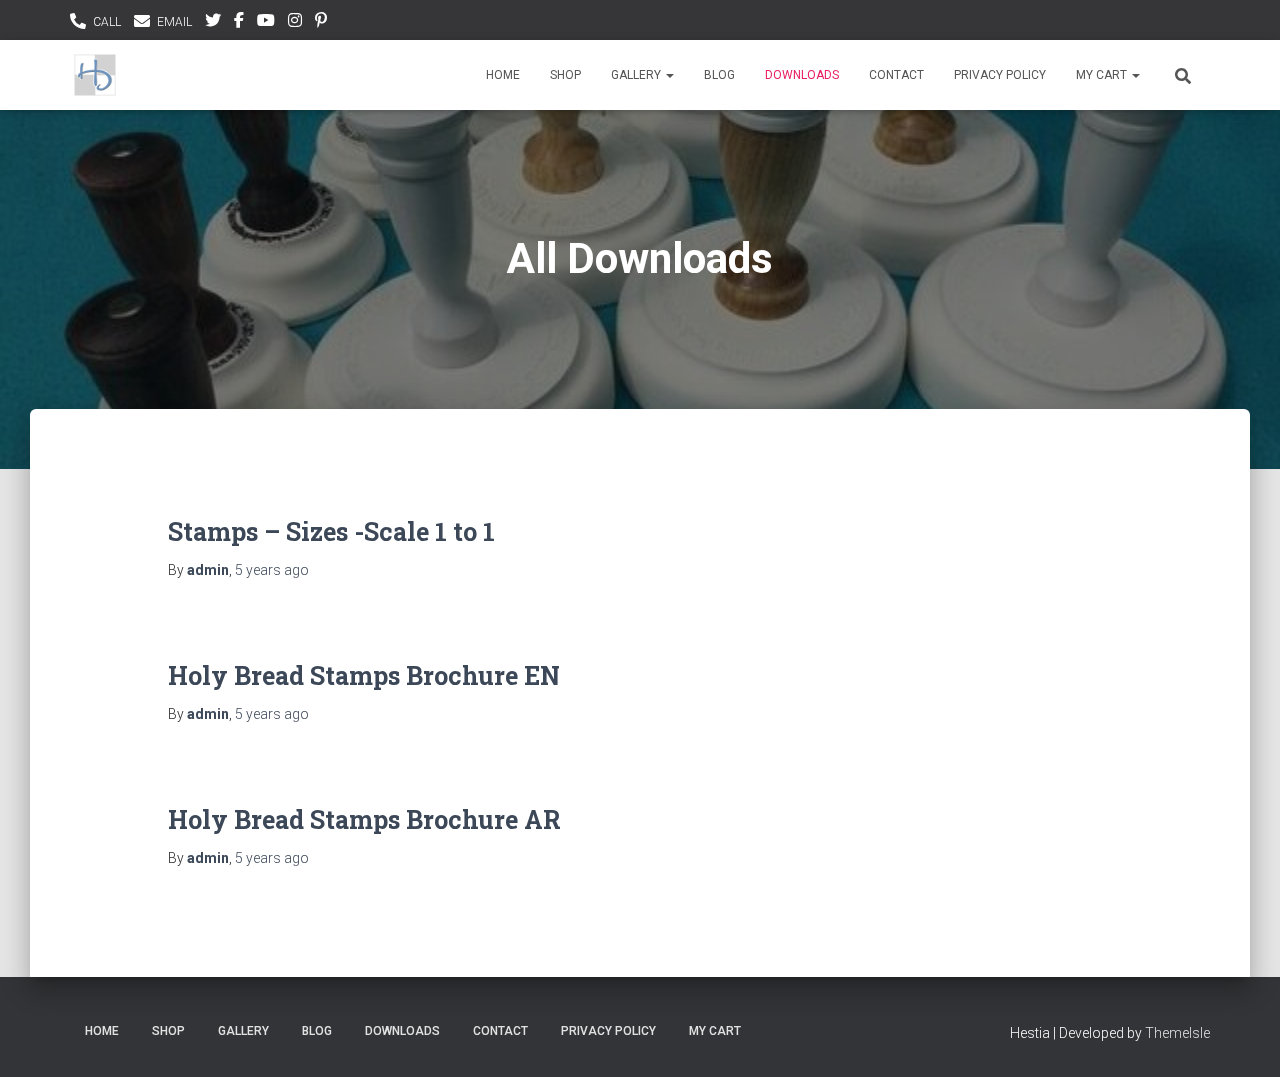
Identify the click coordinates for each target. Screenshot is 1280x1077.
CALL (107, 22)
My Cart (1103, 75)
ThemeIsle (1177, 1033)
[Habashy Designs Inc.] (95, 75)
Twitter (213, 23)
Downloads (802, 75)
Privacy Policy (1000, 75)
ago (272, 570)
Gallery (637, 75)
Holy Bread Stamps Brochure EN (364, 675)
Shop (565, 75)
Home (503, 75)
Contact (896, 75)
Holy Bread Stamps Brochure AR (364, 819)
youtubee (266, 23)
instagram (295, 23)
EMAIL (174, 22)
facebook (239, 23)
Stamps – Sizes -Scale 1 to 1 (331, 531)
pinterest (321, 23)
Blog (719, 75)
